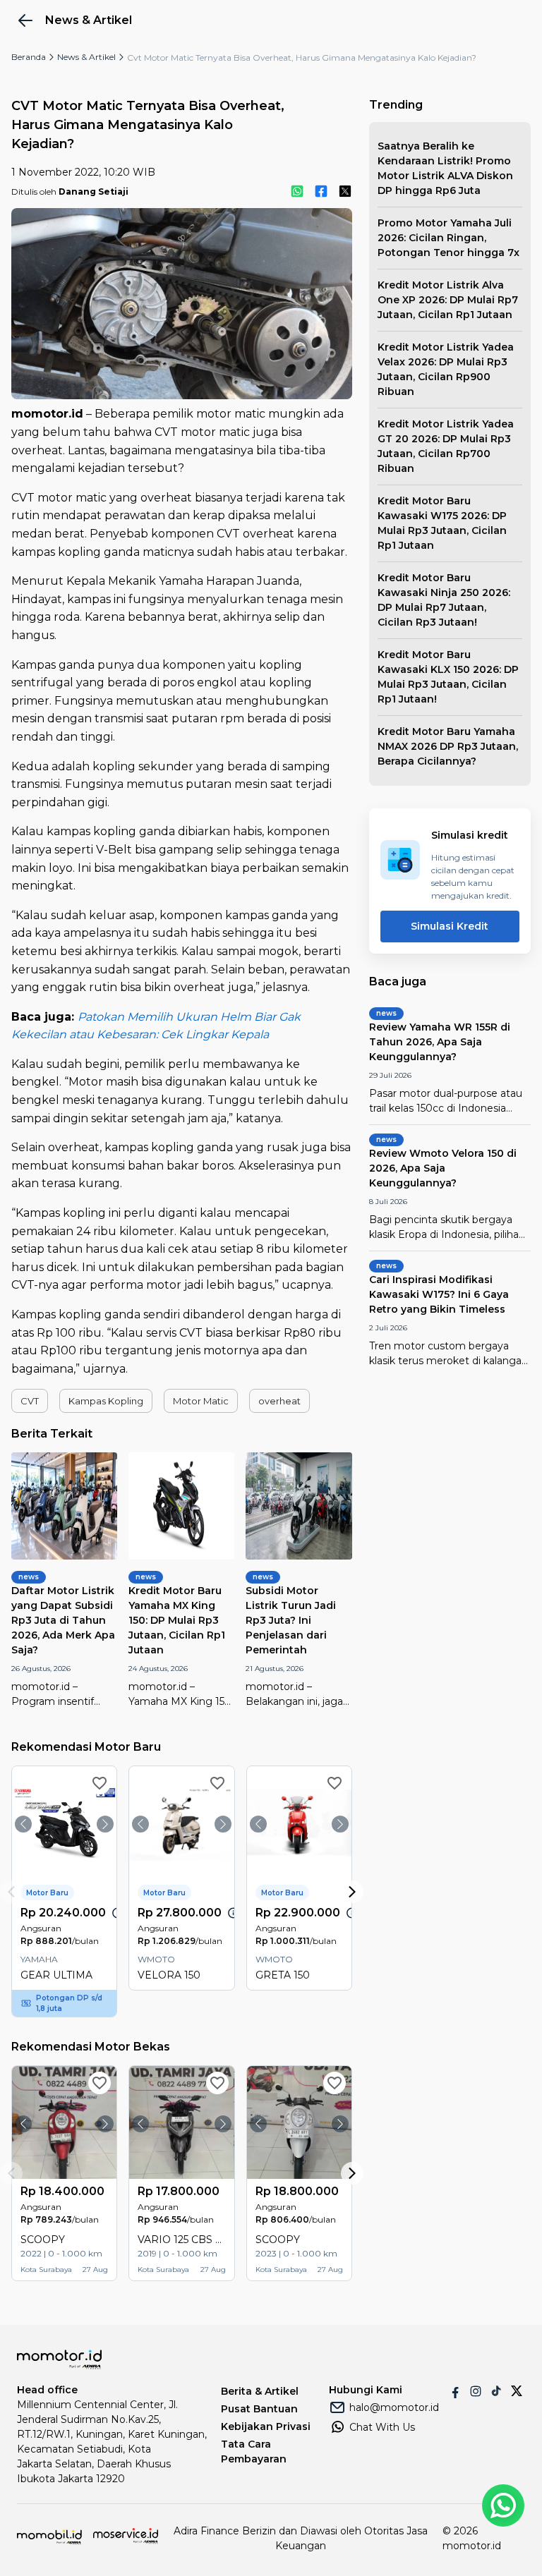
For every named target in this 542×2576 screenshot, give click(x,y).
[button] (30, 1401)
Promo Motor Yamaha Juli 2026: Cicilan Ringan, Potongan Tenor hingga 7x (448, 238)
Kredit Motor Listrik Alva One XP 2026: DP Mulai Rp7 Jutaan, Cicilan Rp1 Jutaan (448, 300)
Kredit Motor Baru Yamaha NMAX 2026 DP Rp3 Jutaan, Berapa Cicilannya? (448, 746)
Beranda (29, 57)
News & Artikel (86, 57)
